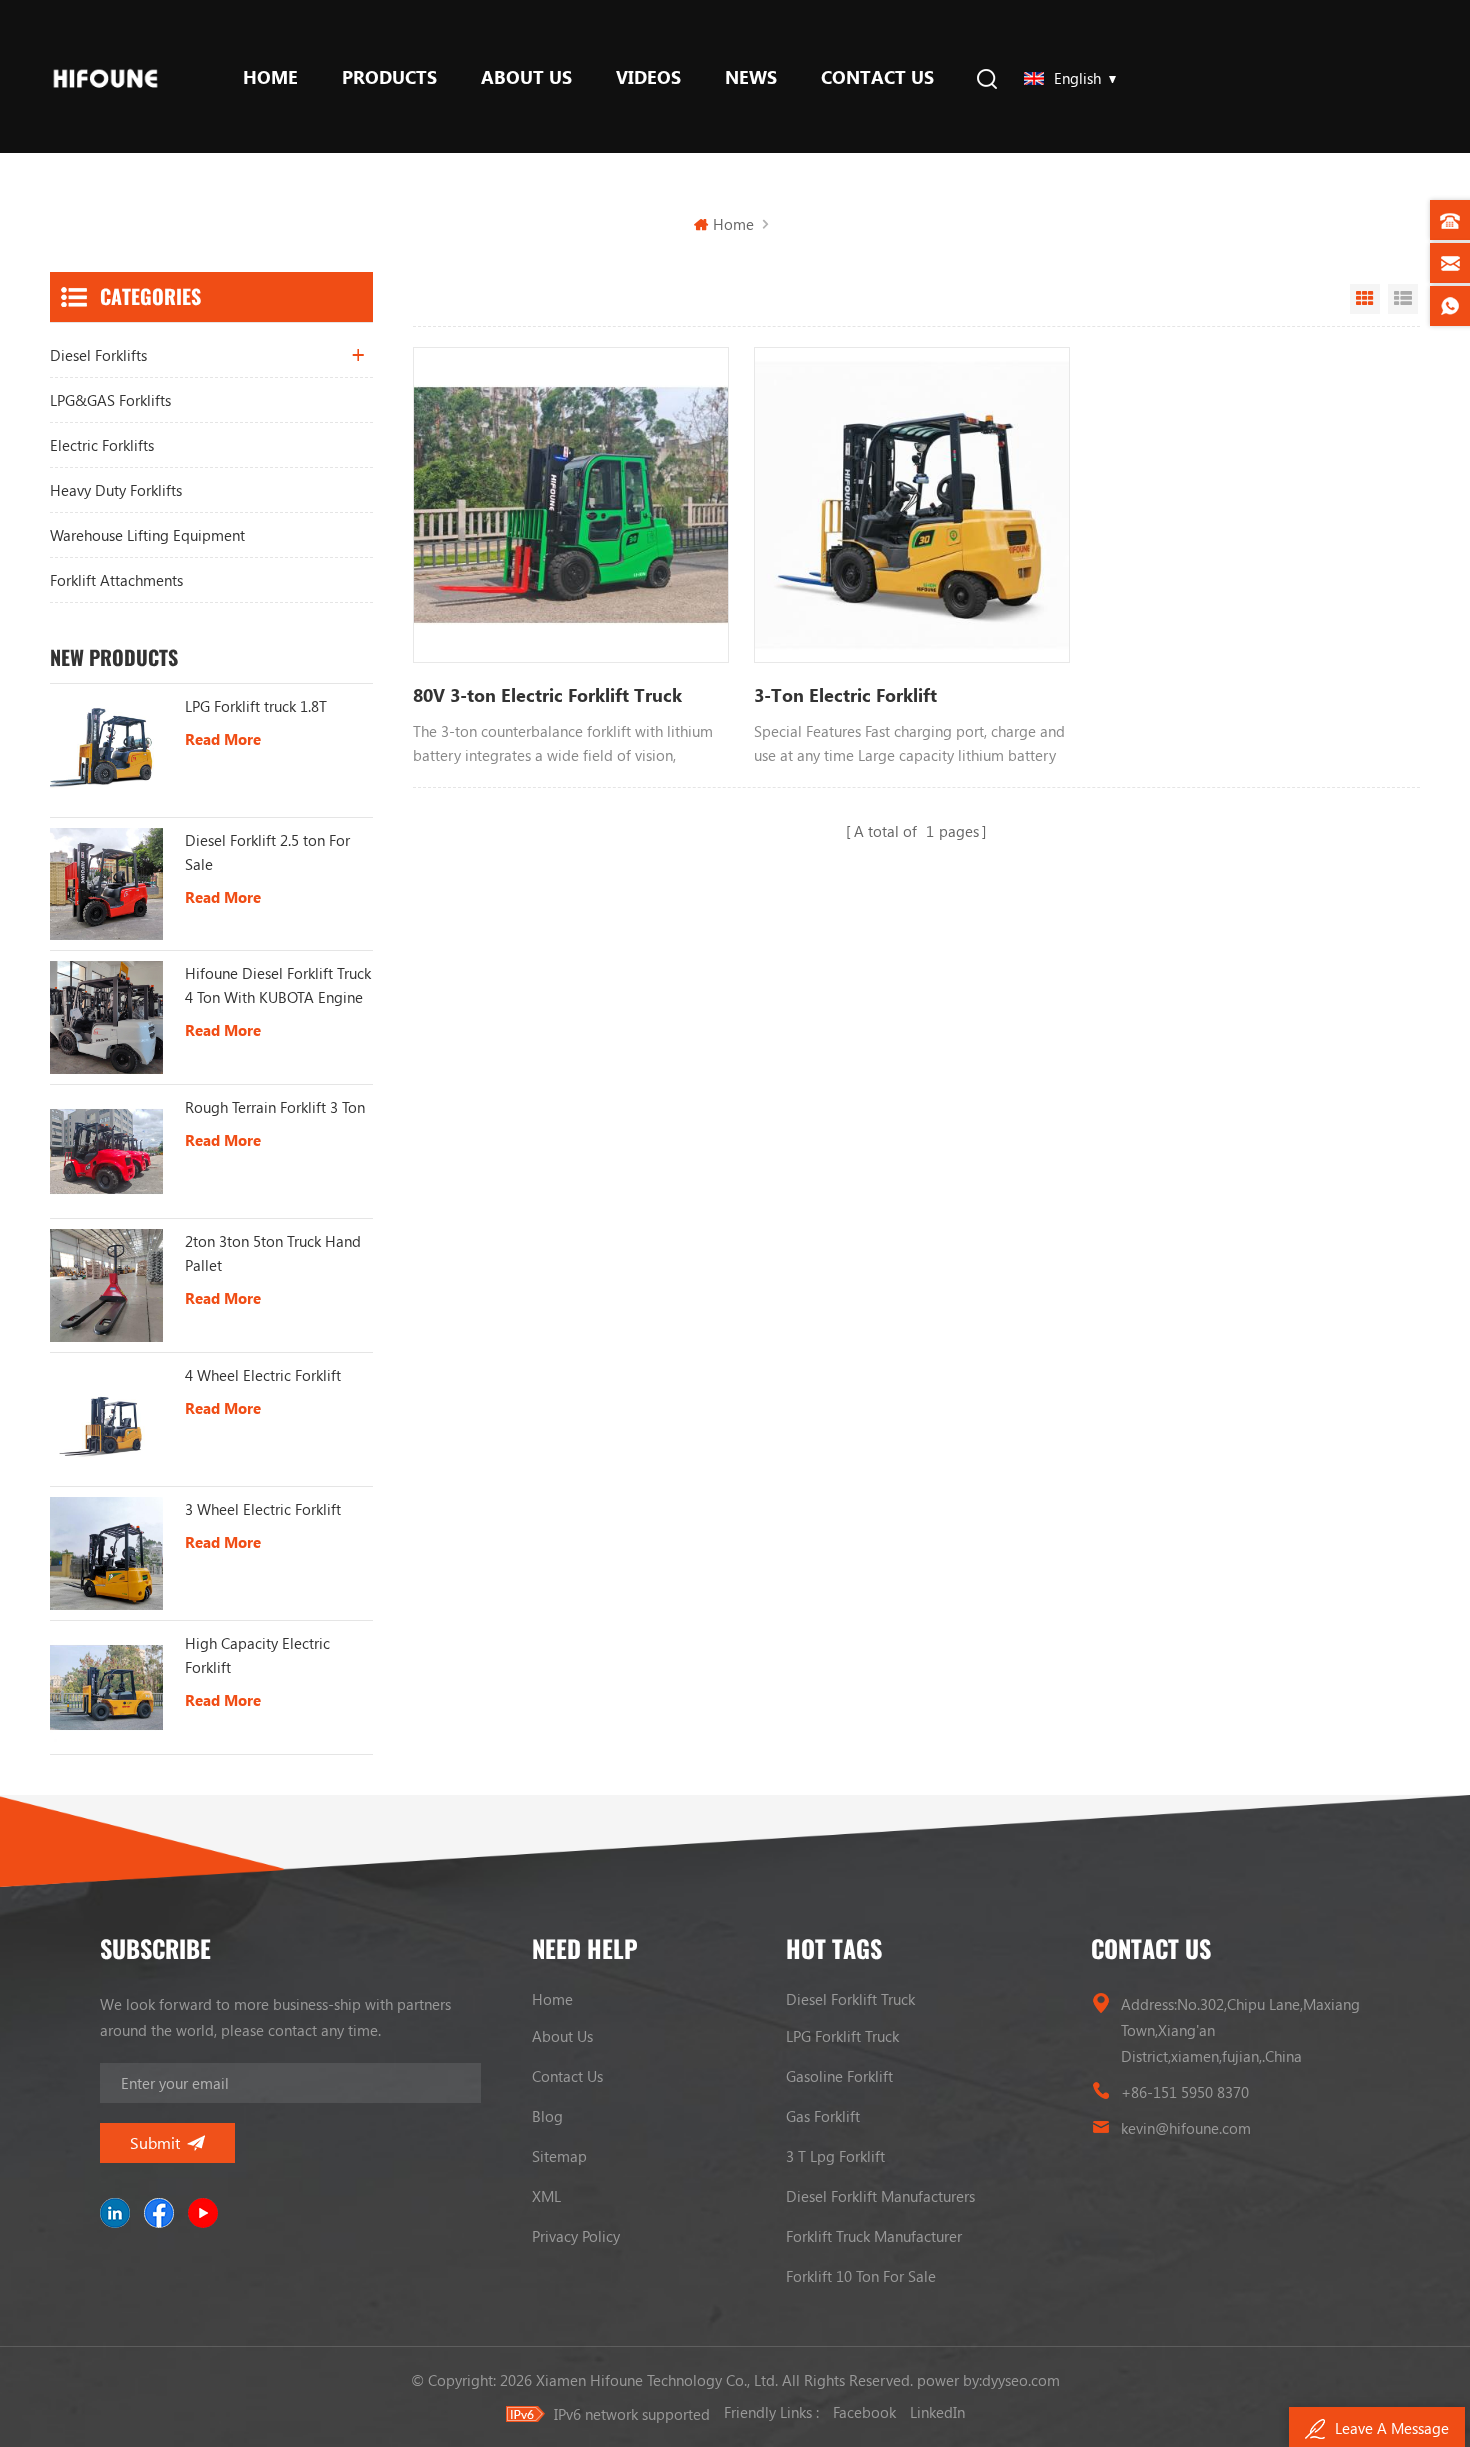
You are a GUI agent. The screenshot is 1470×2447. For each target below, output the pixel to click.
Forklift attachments (116, 580)
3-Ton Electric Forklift (845, 695)
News (751, 77)
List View (1403, 299)
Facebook (864, 2412)
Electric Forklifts (102, 445)
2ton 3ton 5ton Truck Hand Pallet (273, 1253)
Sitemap (559, 2156)
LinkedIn (937, 2412)
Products (389, 77)
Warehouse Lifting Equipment (147, 535)
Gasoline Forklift (839, 2076)
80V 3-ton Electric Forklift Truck (547, 695)
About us (526, 77)
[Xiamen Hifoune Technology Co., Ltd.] (105, 76)
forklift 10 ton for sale (861, 2276)
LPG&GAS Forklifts (110, 400)
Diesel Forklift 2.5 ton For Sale (267, 852)
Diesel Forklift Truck (850, 1999)
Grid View (1365, 299)
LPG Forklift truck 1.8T (256, 706)
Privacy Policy (576, 2236)
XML (546, 2196)
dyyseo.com (1021, 2380)
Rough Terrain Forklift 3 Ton (275, 1107)
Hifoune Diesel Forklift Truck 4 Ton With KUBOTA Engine (278, 985)
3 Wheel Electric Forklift (263, 1509)
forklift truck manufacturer (874, 2236)
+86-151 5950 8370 (1185, 2092)
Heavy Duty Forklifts (116, 490)
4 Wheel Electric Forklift (263, 1375)
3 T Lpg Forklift (835, 2156)
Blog (547, 2116)
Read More (223, 739)
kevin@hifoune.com (1186, 2128)
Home (270, 77)
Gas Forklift (823, 2116)
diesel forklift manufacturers (880, 2196)
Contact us (877, 77)
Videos (648, 77)
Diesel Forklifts (98, 355)
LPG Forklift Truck (842, 2036)
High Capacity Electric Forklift (257, 1655)
